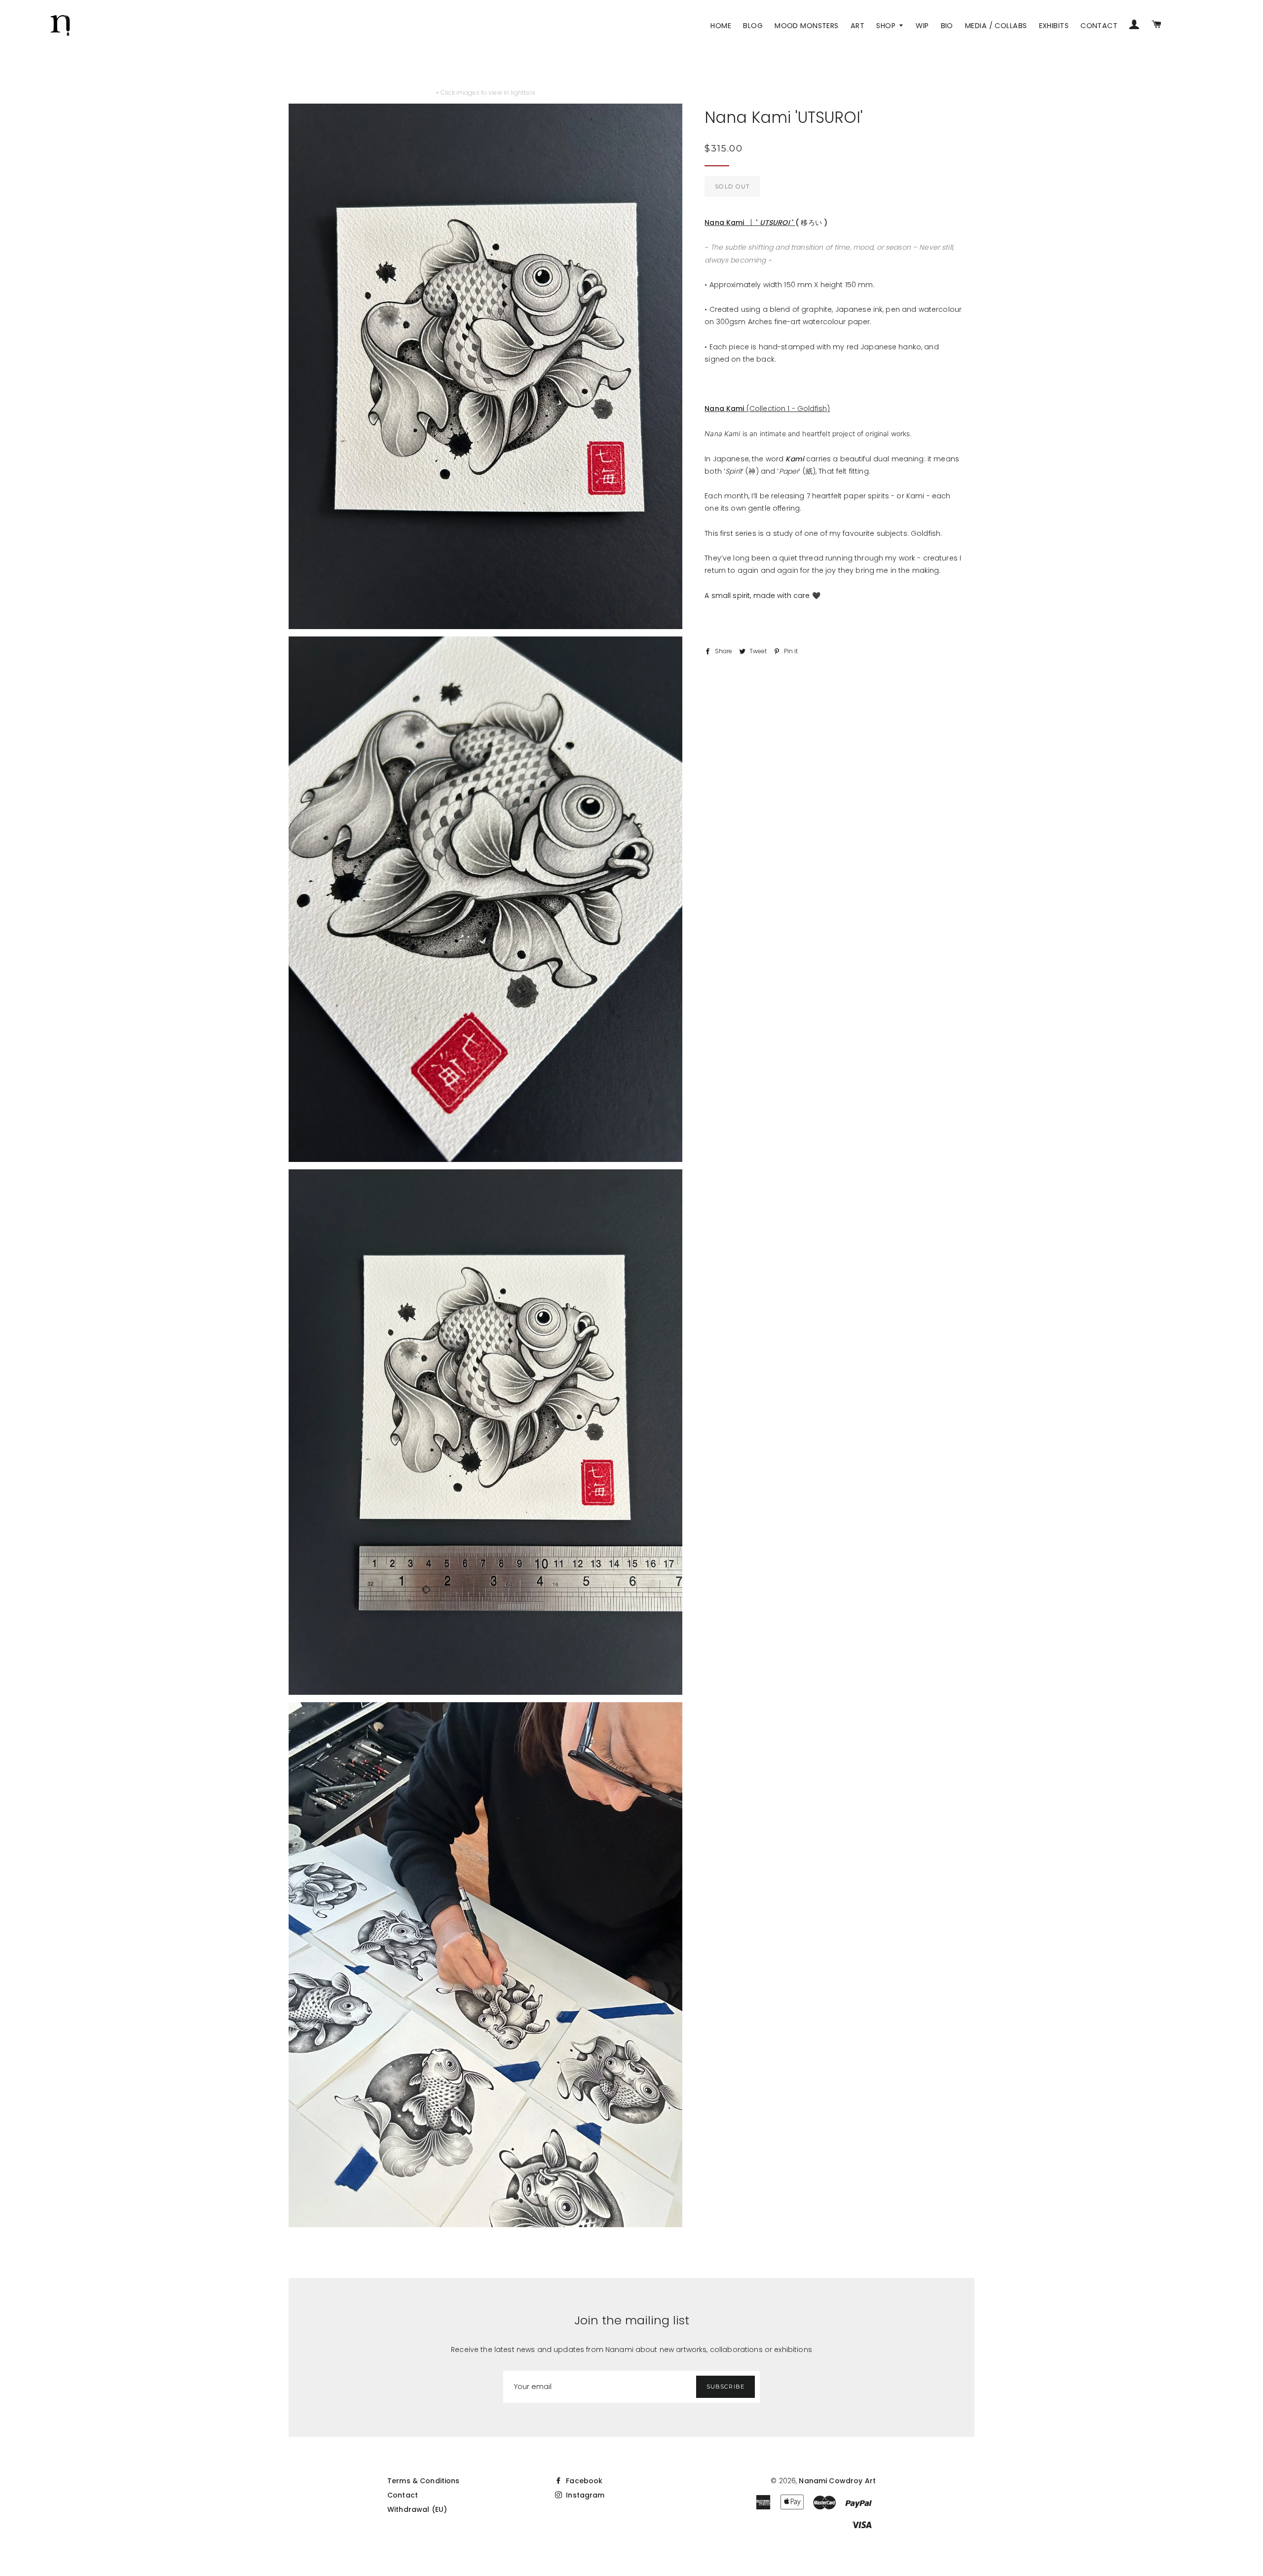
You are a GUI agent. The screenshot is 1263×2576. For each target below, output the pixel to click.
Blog (753, 26)
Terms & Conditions (424, 2481)
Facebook (583, 2481)
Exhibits (1054, 26)
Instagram (584, 2495)
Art (857, 26)
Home (721, 26)
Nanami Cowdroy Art (837, 2481)
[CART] (1156, 26)
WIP (922, 26)
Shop (887, 26)
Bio (947, 26)
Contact (1099, 26)
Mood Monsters (807, 26)
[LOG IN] (1134, 26)
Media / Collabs (996, 26)
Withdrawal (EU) (417, 2509)
